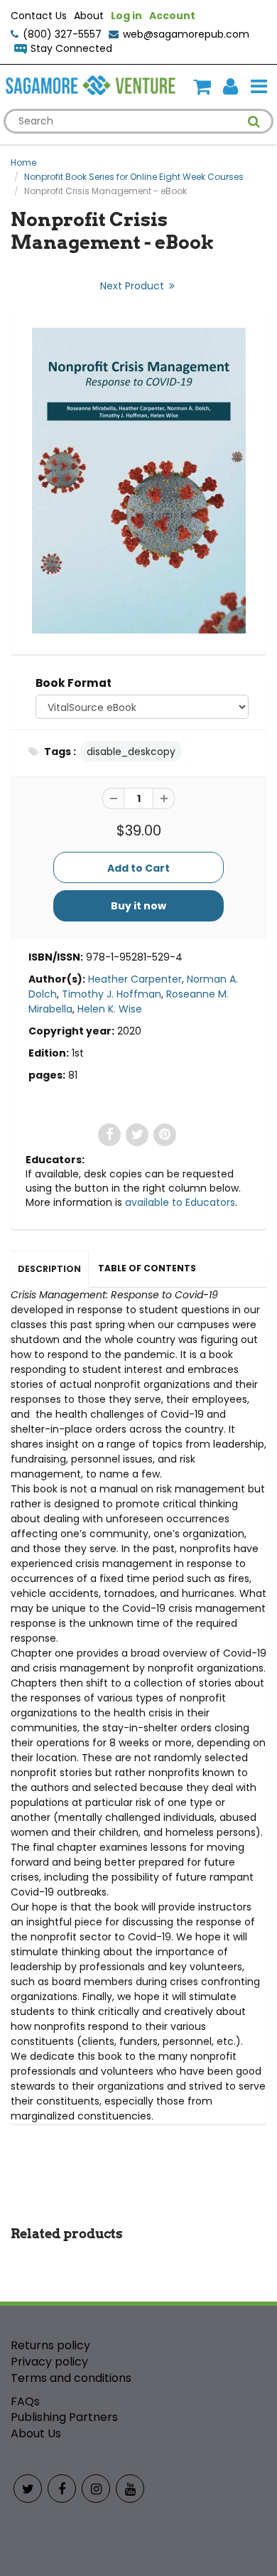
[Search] (254, 122)
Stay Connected (71, 48)
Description (49, 1269)
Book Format (74, 683)
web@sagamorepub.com (186, 34)
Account (172, 16)
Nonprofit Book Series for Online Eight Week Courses (134, 177)
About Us (36, 2433)
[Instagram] (96, 2489)
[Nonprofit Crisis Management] (138, 481)
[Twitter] (28, 2489)
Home (23, 162)
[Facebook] (62, 2489)
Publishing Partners (64, 2417)
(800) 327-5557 (62, 34)
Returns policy (50, 2345)
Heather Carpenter (135, 979)
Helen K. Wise (110, 1009)
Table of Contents (147, 1268)
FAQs (25, 2401)
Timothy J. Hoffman (112, 994)
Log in (126, 16)
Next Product (134, 286)
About (89, 16)
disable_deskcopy (131, 752)
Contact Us (39, 16)
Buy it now (138, 906)
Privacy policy (49, 2362)
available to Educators (180, 1202)
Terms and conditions (71, 2378)
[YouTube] (130, 2489)
